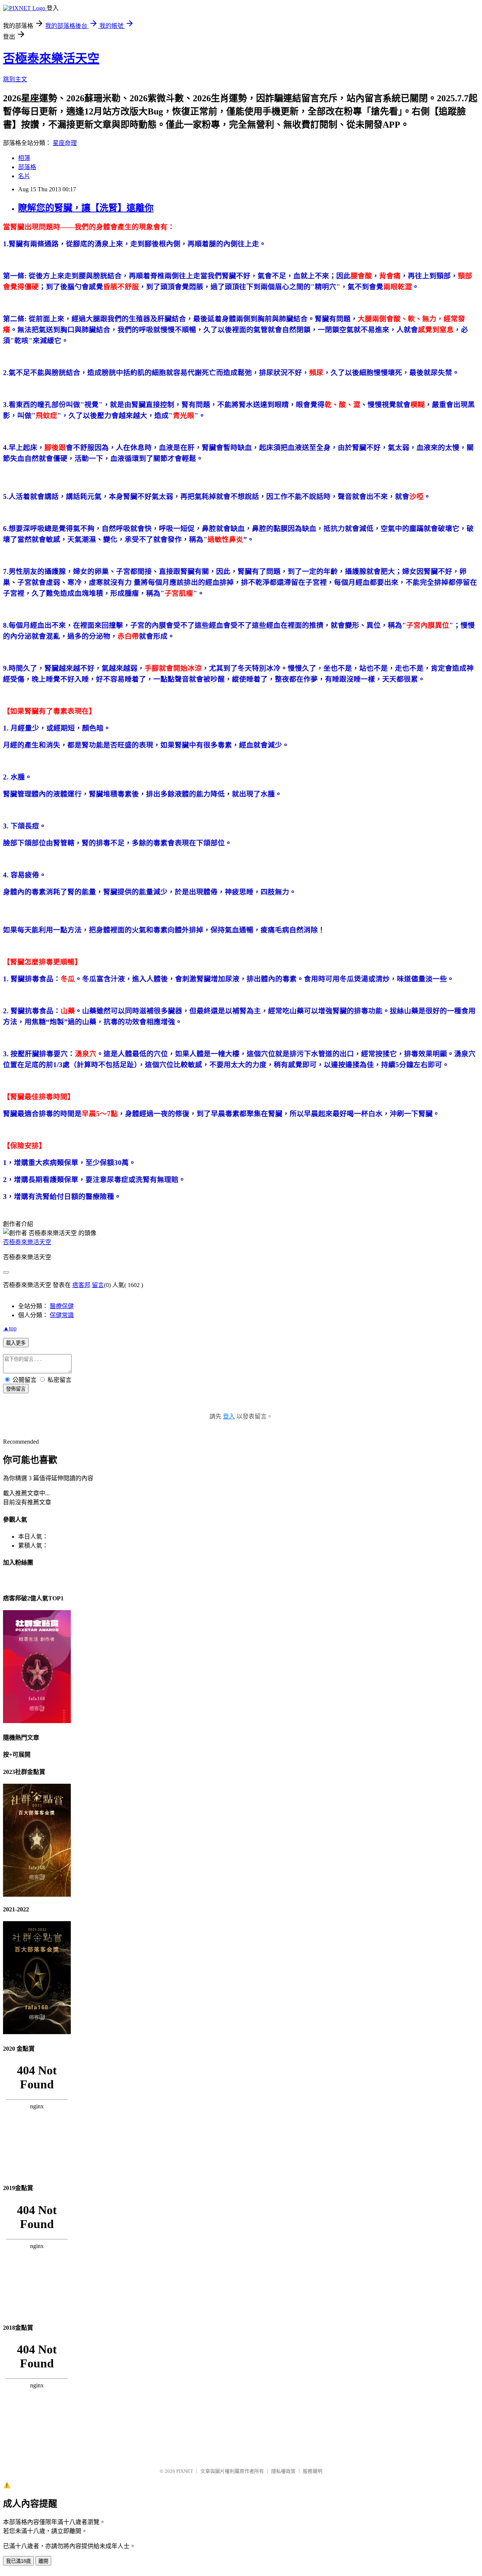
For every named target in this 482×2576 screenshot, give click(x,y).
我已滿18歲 (18, 2561)
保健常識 (62, 1315)
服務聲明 (313, 2471)
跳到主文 (15, 79)
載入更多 (16, 1343)
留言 (98, 1285)
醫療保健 (62, 1306)
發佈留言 (16, 1389)
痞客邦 (81, 1285)
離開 (43, 2561)
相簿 (24, 158)
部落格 (27, 167)
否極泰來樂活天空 (51, 58)
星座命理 (65, 143)
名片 (24, 176)
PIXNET (185, 2471)
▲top (10, 1328)
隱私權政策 (283, 2471)
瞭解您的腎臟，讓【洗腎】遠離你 (86, 208)
